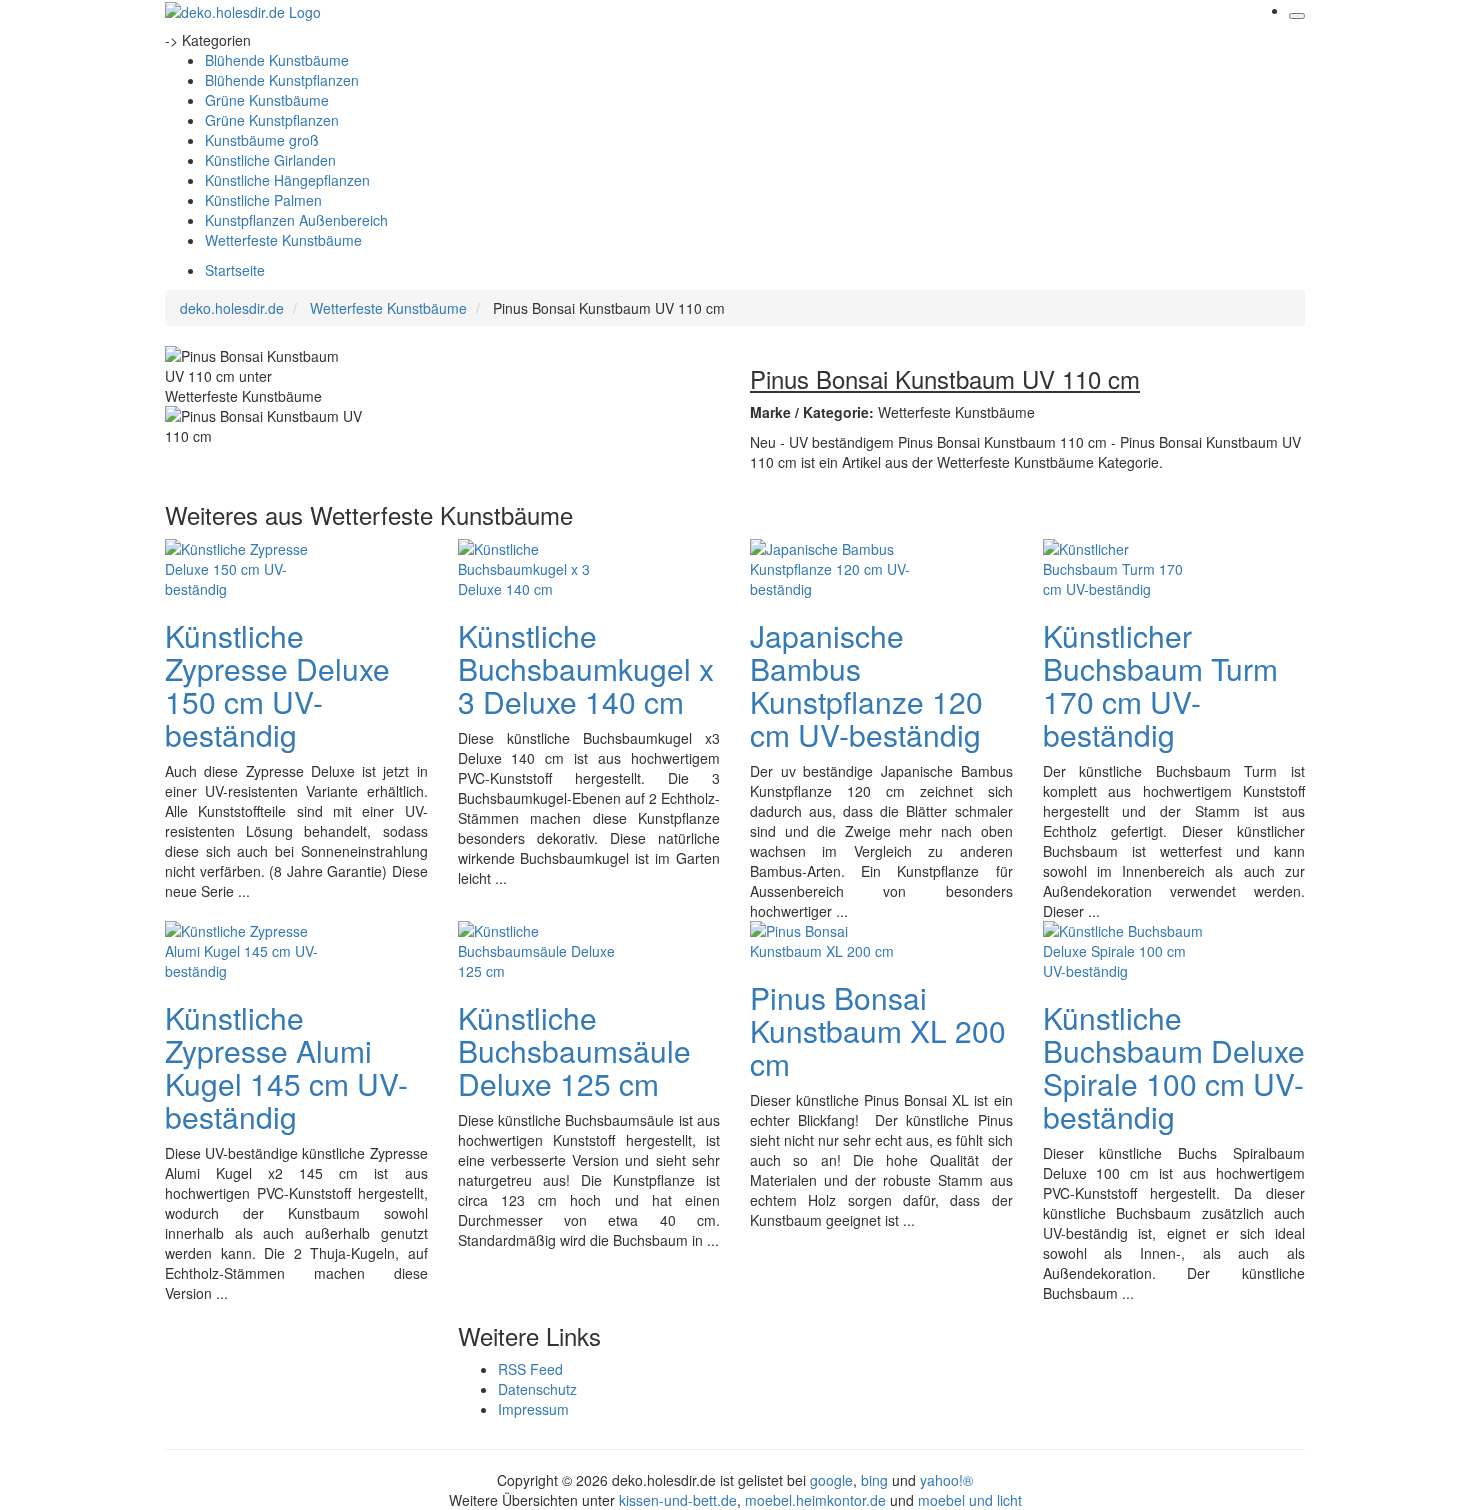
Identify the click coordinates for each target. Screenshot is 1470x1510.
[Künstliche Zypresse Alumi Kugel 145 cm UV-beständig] (245, 948)
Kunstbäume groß (262, 140)
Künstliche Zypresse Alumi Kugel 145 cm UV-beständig (286, 1067)
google (831, 1480)
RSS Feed (530, 1369)
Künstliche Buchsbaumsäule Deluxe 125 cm (574, 1050)
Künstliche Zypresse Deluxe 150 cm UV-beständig (277, 685)
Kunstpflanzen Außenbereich (296, 220)
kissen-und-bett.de (678, 1500)
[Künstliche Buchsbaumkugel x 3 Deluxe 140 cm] (538, 566)
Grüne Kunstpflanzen (272, 120)
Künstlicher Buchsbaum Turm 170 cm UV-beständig (1160, 685)
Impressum (533, 1409)
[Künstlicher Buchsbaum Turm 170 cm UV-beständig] (1123, 566)
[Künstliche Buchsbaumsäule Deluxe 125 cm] (538, 948)
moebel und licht (970, 1500)
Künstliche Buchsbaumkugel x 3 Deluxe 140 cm (586, 668)
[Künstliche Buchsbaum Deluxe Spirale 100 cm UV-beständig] (1123, 948)
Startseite (235, 270)
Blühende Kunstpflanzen (282, 80)
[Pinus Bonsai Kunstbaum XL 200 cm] (830, 938)
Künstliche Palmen (263, 200)
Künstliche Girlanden (270, 160)
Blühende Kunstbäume (277, 60)
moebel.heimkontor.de (815, 1500)
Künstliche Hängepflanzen (287, 180)
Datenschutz (537, 1389)
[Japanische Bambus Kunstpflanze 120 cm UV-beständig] (830, 566)
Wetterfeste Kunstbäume (283, 240)
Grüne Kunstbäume (267, 100)
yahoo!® (946, 1480)
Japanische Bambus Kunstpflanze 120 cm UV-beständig (866, 685)
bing (874, 1480)
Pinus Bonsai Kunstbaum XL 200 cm (878, 1030)
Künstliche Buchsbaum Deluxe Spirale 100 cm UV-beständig (1174, 1067)
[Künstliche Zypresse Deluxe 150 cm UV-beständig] (245, 566)
